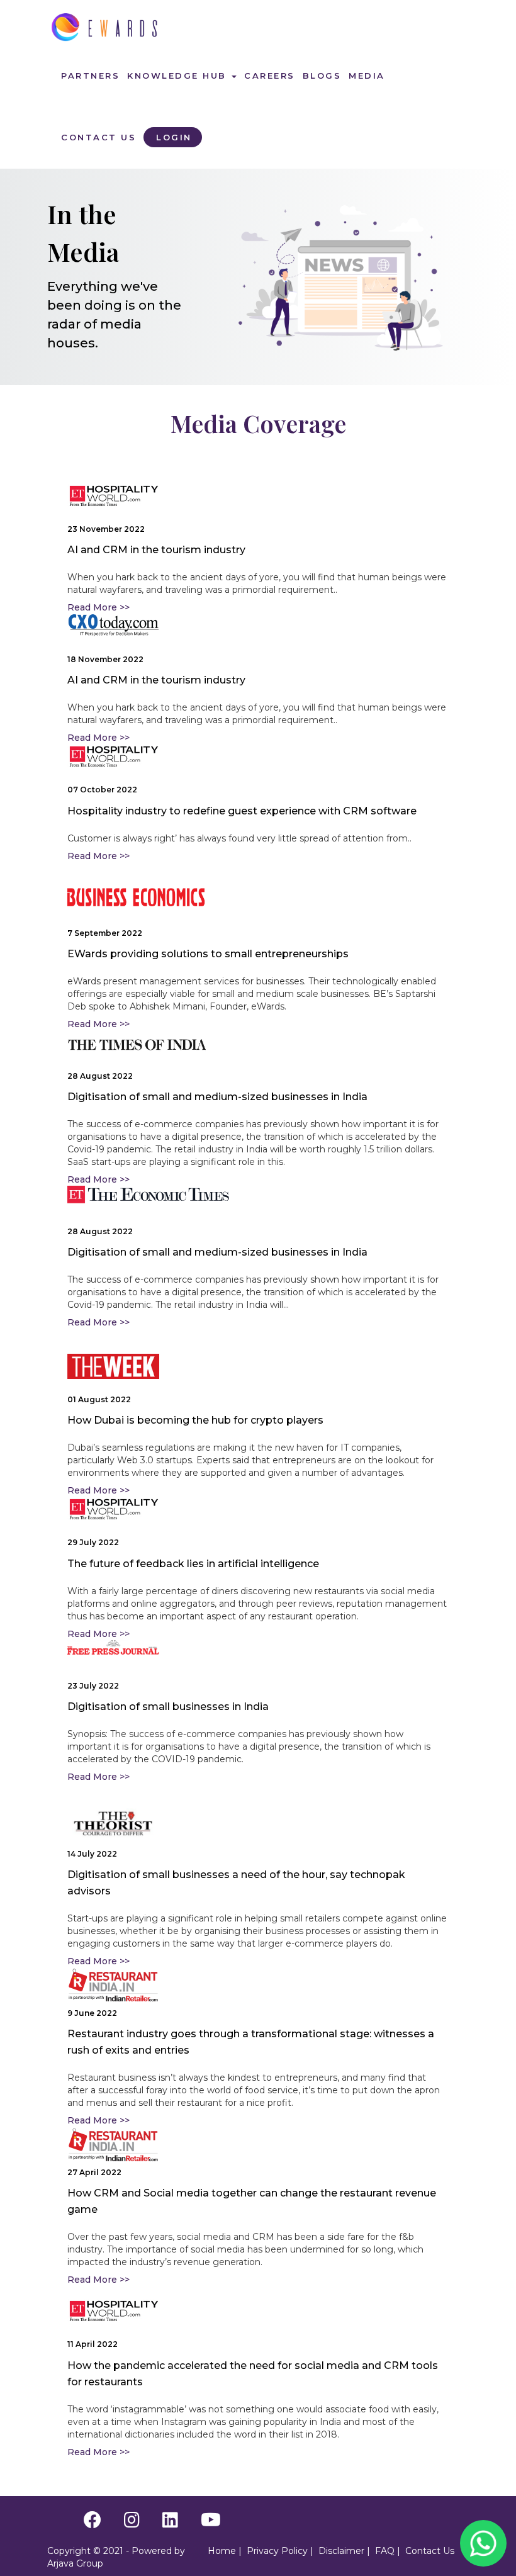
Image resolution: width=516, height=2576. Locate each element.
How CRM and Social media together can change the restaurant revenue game (252, 2201)
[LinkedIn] (170, 2523)
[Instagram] (132, 2523)
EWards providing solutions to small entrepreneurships (208, 954)
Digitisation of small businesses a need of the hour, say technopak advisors (236, 1883)
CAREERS (270, 76)
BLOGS (322, 76)
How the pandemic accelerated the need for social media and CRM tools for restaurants (253, 2374)
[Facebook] (93, 2523)
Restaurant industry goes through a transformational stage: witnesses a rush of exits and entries (251, 2042)
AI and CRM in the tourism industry (156, 550)
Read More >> (98, 607)
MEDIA (367, 76)
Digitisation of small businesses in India (168, 1707)
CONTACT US (98, 137)
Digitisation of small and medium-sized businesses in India (217, 1097)
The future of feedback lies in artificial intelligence (193, 1564)
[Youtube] (211, 2523)
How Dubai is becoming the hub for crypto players (195, 1420)
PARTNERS (90, 76)
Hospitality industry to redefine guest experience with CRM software (242, 811)
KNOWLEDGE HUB (179, 76)
